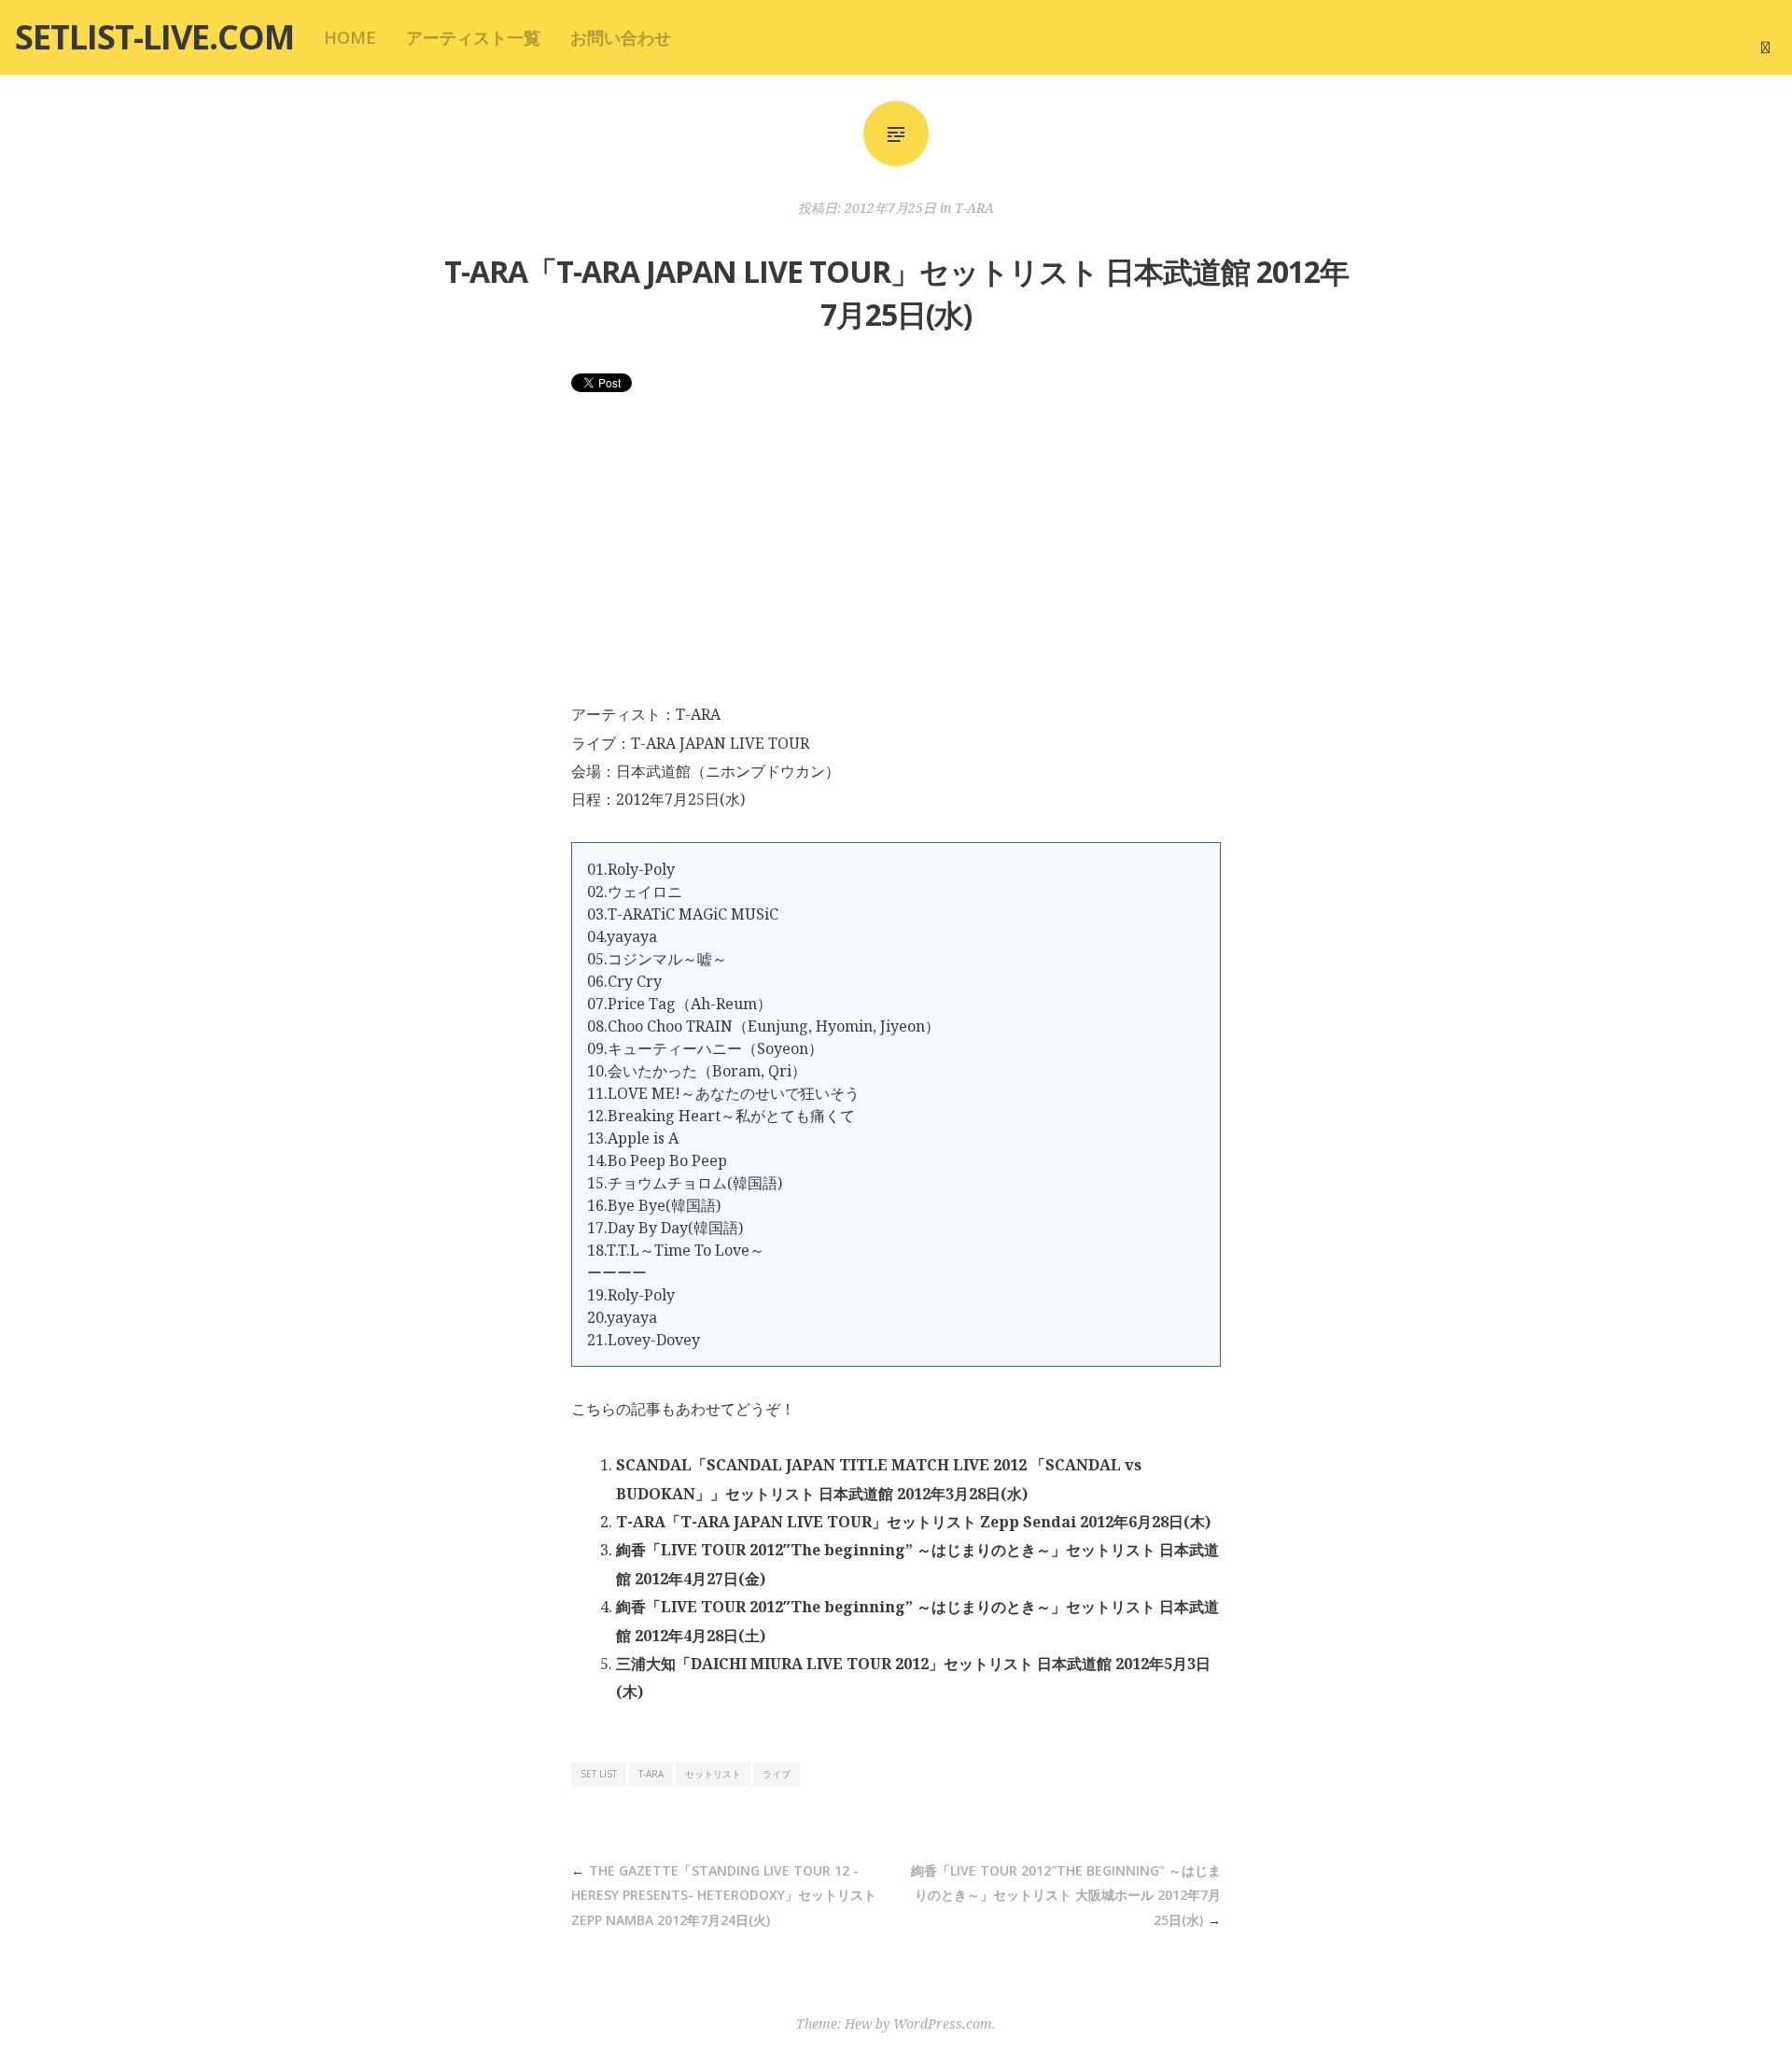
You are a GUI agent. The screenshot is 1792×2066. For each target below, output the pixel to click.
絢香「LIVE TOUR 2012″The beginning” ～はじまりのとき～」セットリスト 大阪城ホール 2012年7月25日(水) (1066, 1895)
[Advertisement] (896, 560)
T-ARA (974, 208)
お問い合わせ (621, 37)
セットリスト (713, 1774)
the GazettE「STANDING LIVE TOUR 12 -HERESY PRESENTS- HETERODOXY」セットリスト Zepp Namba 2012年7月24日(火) (724, 1895)
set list (599, 1774)
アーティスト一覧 (473, 37)
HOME (350, 37)
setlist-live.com (154, 37)
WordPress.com (943, 2024)
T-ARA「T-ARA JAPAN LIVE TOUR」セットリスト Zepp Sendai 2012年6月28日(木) (913, 1522)
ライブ (777, 1774)
